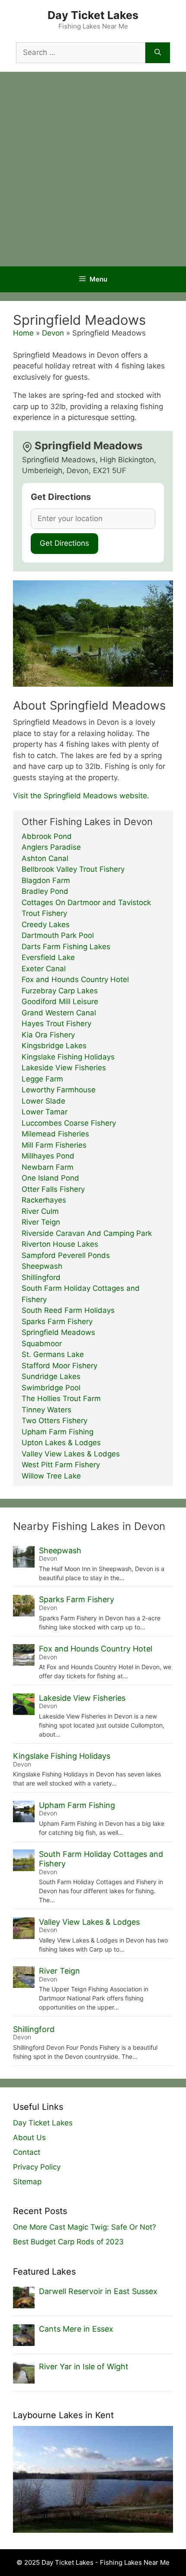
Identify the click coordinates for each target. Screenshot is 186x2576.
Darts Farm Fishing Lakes (66, 947)
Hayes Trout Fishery (56, 1024)
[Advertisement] (93, 169)
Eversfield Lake (48, 957)
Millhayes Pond (48, 1156)
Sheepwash (42, 1266)
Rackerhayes (44, 1200)
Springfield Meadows (58, 1332)
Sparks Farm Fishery (57, 1322)
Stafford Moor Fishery (59, 1366)
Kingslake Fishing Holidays (68, 1057)
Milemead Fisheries (55, 1134)
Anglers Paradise (51, 847)
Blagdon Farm (46, 880)
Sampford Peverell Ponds (66, 1255)
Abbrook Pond (47, 836)
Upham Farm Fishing (58, 1432)
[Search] (158, 53)
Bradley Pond (45, 891)
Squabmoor (42, 1344)
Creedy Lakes (46, 925)
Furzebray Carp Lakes (60, 991)
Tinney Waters (46, 1410)
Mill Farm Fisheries (54, 1145)
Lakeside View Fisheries (64, 1068)
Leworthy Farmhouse (59, 1090)
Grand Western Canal (59, 1013)
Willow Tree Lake (51, 1476)
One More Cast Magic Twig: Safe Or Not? (85, 2227)
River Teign (41, 1222)
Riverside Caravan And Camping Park (87, 1233)
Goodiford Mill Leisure (60, 1002)
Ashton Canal (45, 858)
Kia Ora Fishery (48, 1035)
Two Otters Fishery (55, 1421)
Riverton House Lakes (60, 1244)
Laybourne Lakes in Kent (63, 2415)
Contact (27, 2152)
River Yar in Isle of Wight (84, 2366)
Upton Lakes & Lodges (61, 1443)
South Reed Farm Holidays (68, 1310)
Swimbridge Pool (51, 1388)
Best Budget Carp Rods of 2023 (68, 2242)
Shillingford (41, 1277)
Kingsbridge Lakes (54, 1046)
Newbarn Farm (48, 1167)
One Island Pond (50, 1178)
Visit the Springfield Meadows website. (81, 796)
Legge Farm (42, 1079)
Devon (53, 333)
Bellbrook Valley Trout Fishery (73, 869)
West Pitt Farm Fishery (61, 1465)
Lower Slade (43, 1101)
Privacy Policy (37, 2167)
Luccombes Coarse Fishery (69, 1123)
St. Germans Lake (53, 1354)
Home (23, 333)
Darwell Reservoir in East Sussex (98, 2291)
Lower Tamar (45, 1112)
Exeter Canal (44, 969)
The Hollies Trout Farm (61, 1398)
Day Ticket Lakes (93, 15)
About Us (29, 2138)
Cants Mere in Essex (76, 2329)
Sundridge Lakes (51, 1376)
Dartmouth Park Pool (58, 935)
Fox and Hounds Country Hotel (75, 979)
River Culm (40, 1211)
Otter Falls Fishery (53, 1189)
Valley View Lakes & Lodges (71, 1454)
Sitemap (27, 2182)
